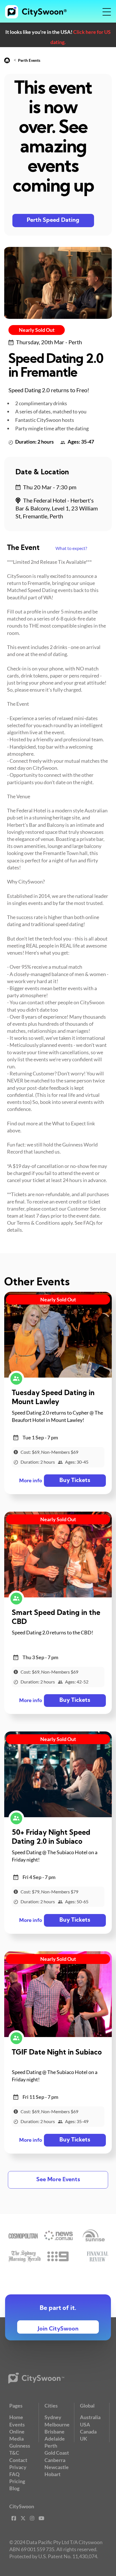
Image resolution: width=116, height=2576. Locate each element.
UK (84, 2439)
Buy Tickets (75, 1481)
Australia (90, 2417)
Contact (18, 2460)
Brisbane (54, 2432)
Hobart (53, 2474)
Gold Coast (57, 2453)
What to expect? (71, 548)
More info (31, 1481)
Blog (14, 2488)
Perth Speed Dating (53, 220)
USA (85, 2424)
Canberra (55, 2460)
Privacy (18, 2467)
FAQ (14, 2474)
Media (16, 2439)
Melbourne (57, 2424)
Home (16, 2417)
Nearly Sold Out (37, 330)
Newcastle (57, 2467)
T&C (14, 2453)
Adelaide (55, 2439)
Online (17, 2432)
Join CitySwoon (58, 2329)
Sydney (53, 2417)
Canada (88, 2432)
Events (17, 2424)
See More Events (58, 2180)
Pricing (17, 2481)
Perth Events (29, 60)
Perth (51, 2446)
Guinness (20, 2446)
